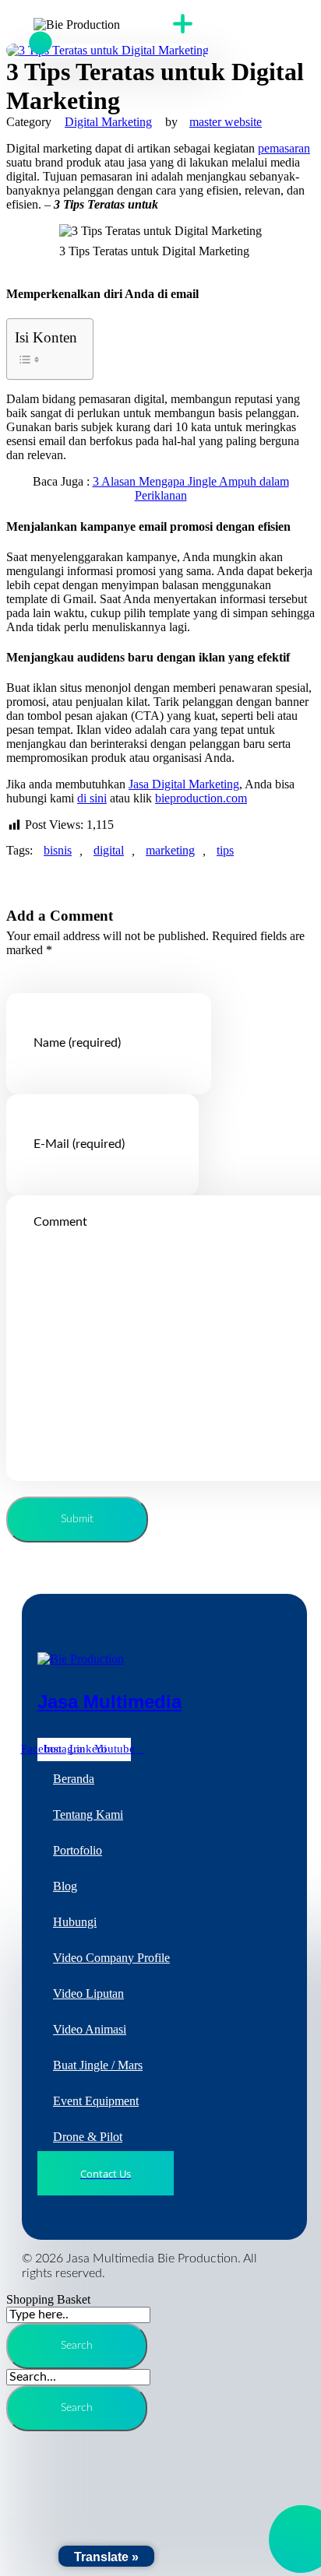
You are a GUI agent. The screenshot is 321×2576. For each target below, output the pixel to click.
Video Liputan (88, 1993)
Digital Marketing (108, 122)
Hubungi (75, 1922)
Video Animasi (90, 2029)
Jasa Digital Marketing (184, 784)
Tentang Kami (88, 1814)
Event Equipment (96, 2101)
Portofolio (78, 1850)
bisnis (58, 850)
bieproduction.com (201, 798)
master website (226, 122)
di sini (92, 798)
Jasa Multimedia (109, 1702)
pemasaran (284, 148)
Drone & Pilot (88, 2137)
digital (109, 850)
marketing (170, 850)
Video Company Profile (111, 1958)
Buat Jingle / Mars (98, 2065)
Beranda (74, 1779)
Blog (65, 1886)
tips (225, 850)
